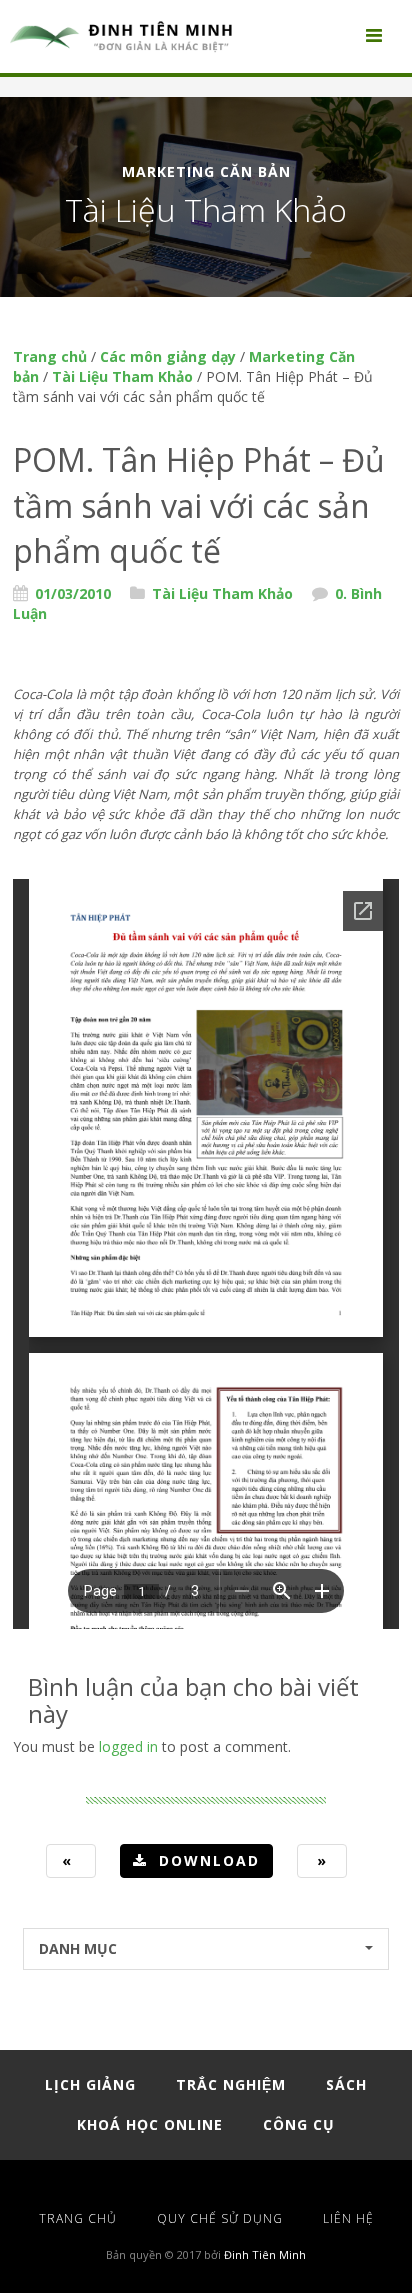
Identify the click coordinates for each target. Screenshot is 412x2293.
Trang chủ (50, 356)
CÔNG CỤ (299, 2124)
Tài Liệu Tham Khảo (122, 376)
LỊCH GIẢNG (90, 2084)
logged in (128, 1746)
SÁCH (346, 2084)
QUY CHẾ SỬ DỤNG (220, 2218)
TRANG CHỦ (78, 2218)
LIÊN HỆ (348, 2218)
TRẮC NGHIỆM (231, 2084)
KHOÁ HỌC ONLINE (150, 2124)
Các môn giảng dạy (168, 356)
